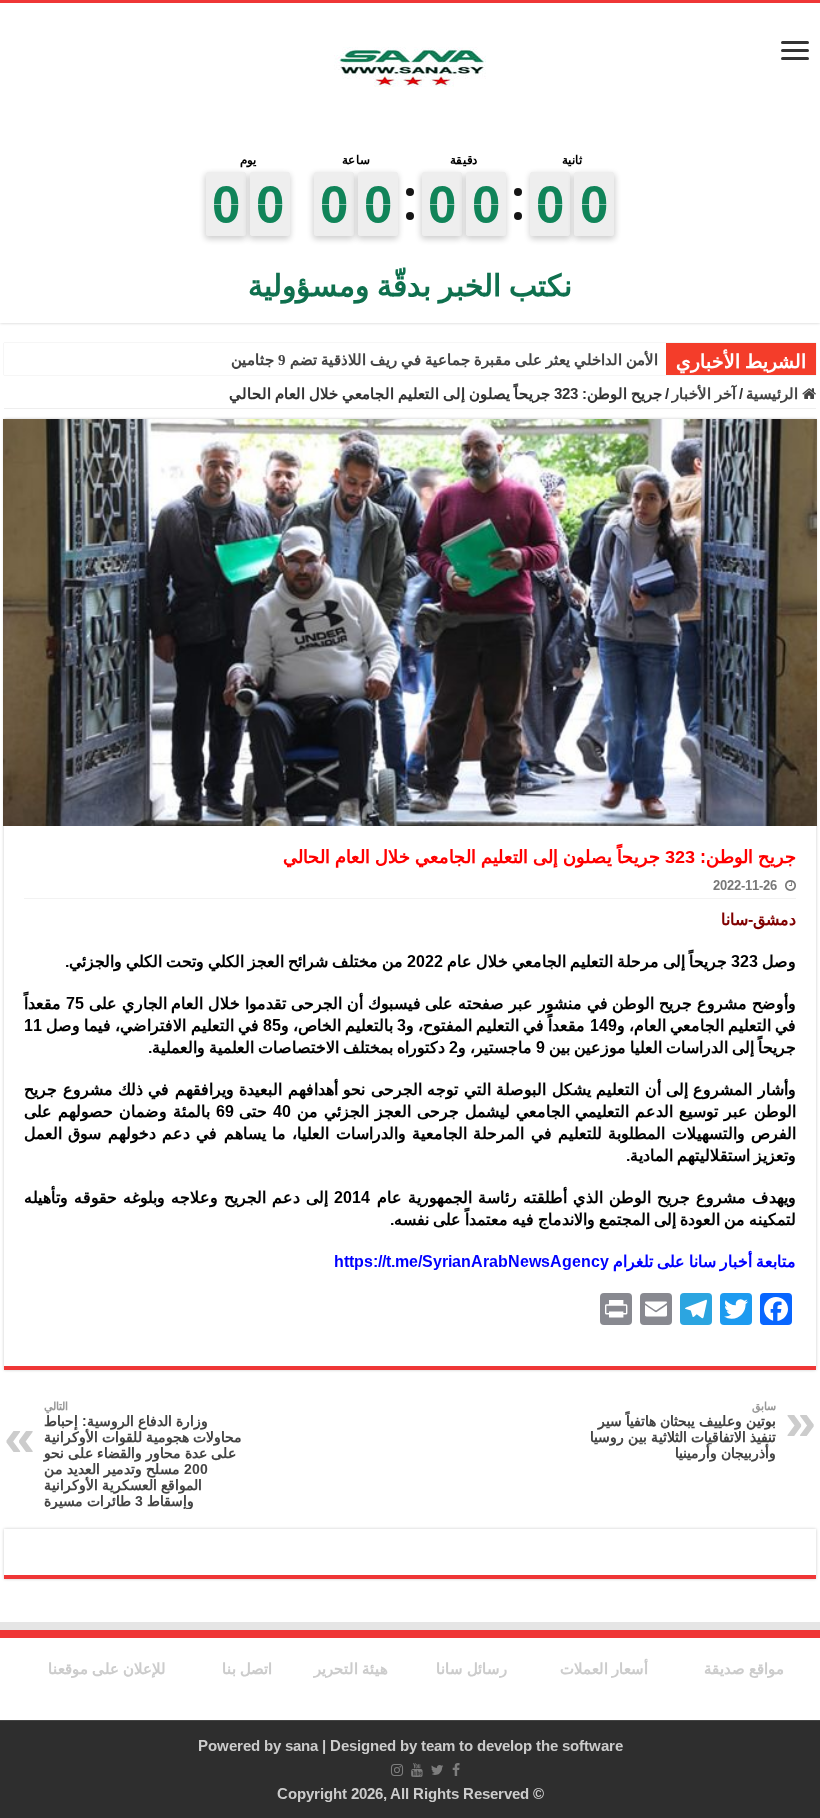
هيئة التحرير (351, 1668)
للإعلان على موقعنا (107, 1668)
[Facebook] (456, 1770)
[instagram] (397, 1770)
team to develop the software (522, 1745)
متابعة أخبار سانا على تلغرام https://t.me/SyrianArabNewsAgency (565, 1261)
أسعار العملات (604, 1668)
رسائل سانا (471, 1668)
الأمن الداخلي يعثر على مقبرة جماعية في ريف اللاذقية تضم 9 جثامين (444, 360)
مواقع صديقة (744, 1668)
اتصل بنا (247, 1668)
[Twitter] (437, 1770)
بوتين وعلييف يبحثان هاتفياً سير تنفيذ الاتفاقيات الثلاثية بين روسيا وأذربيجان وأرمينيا (683, 1430)
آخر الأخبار (704, 393)
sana (301, 1745)
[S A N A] (410, 68)
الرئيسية (774, 393)
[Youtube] (417, 1770)
